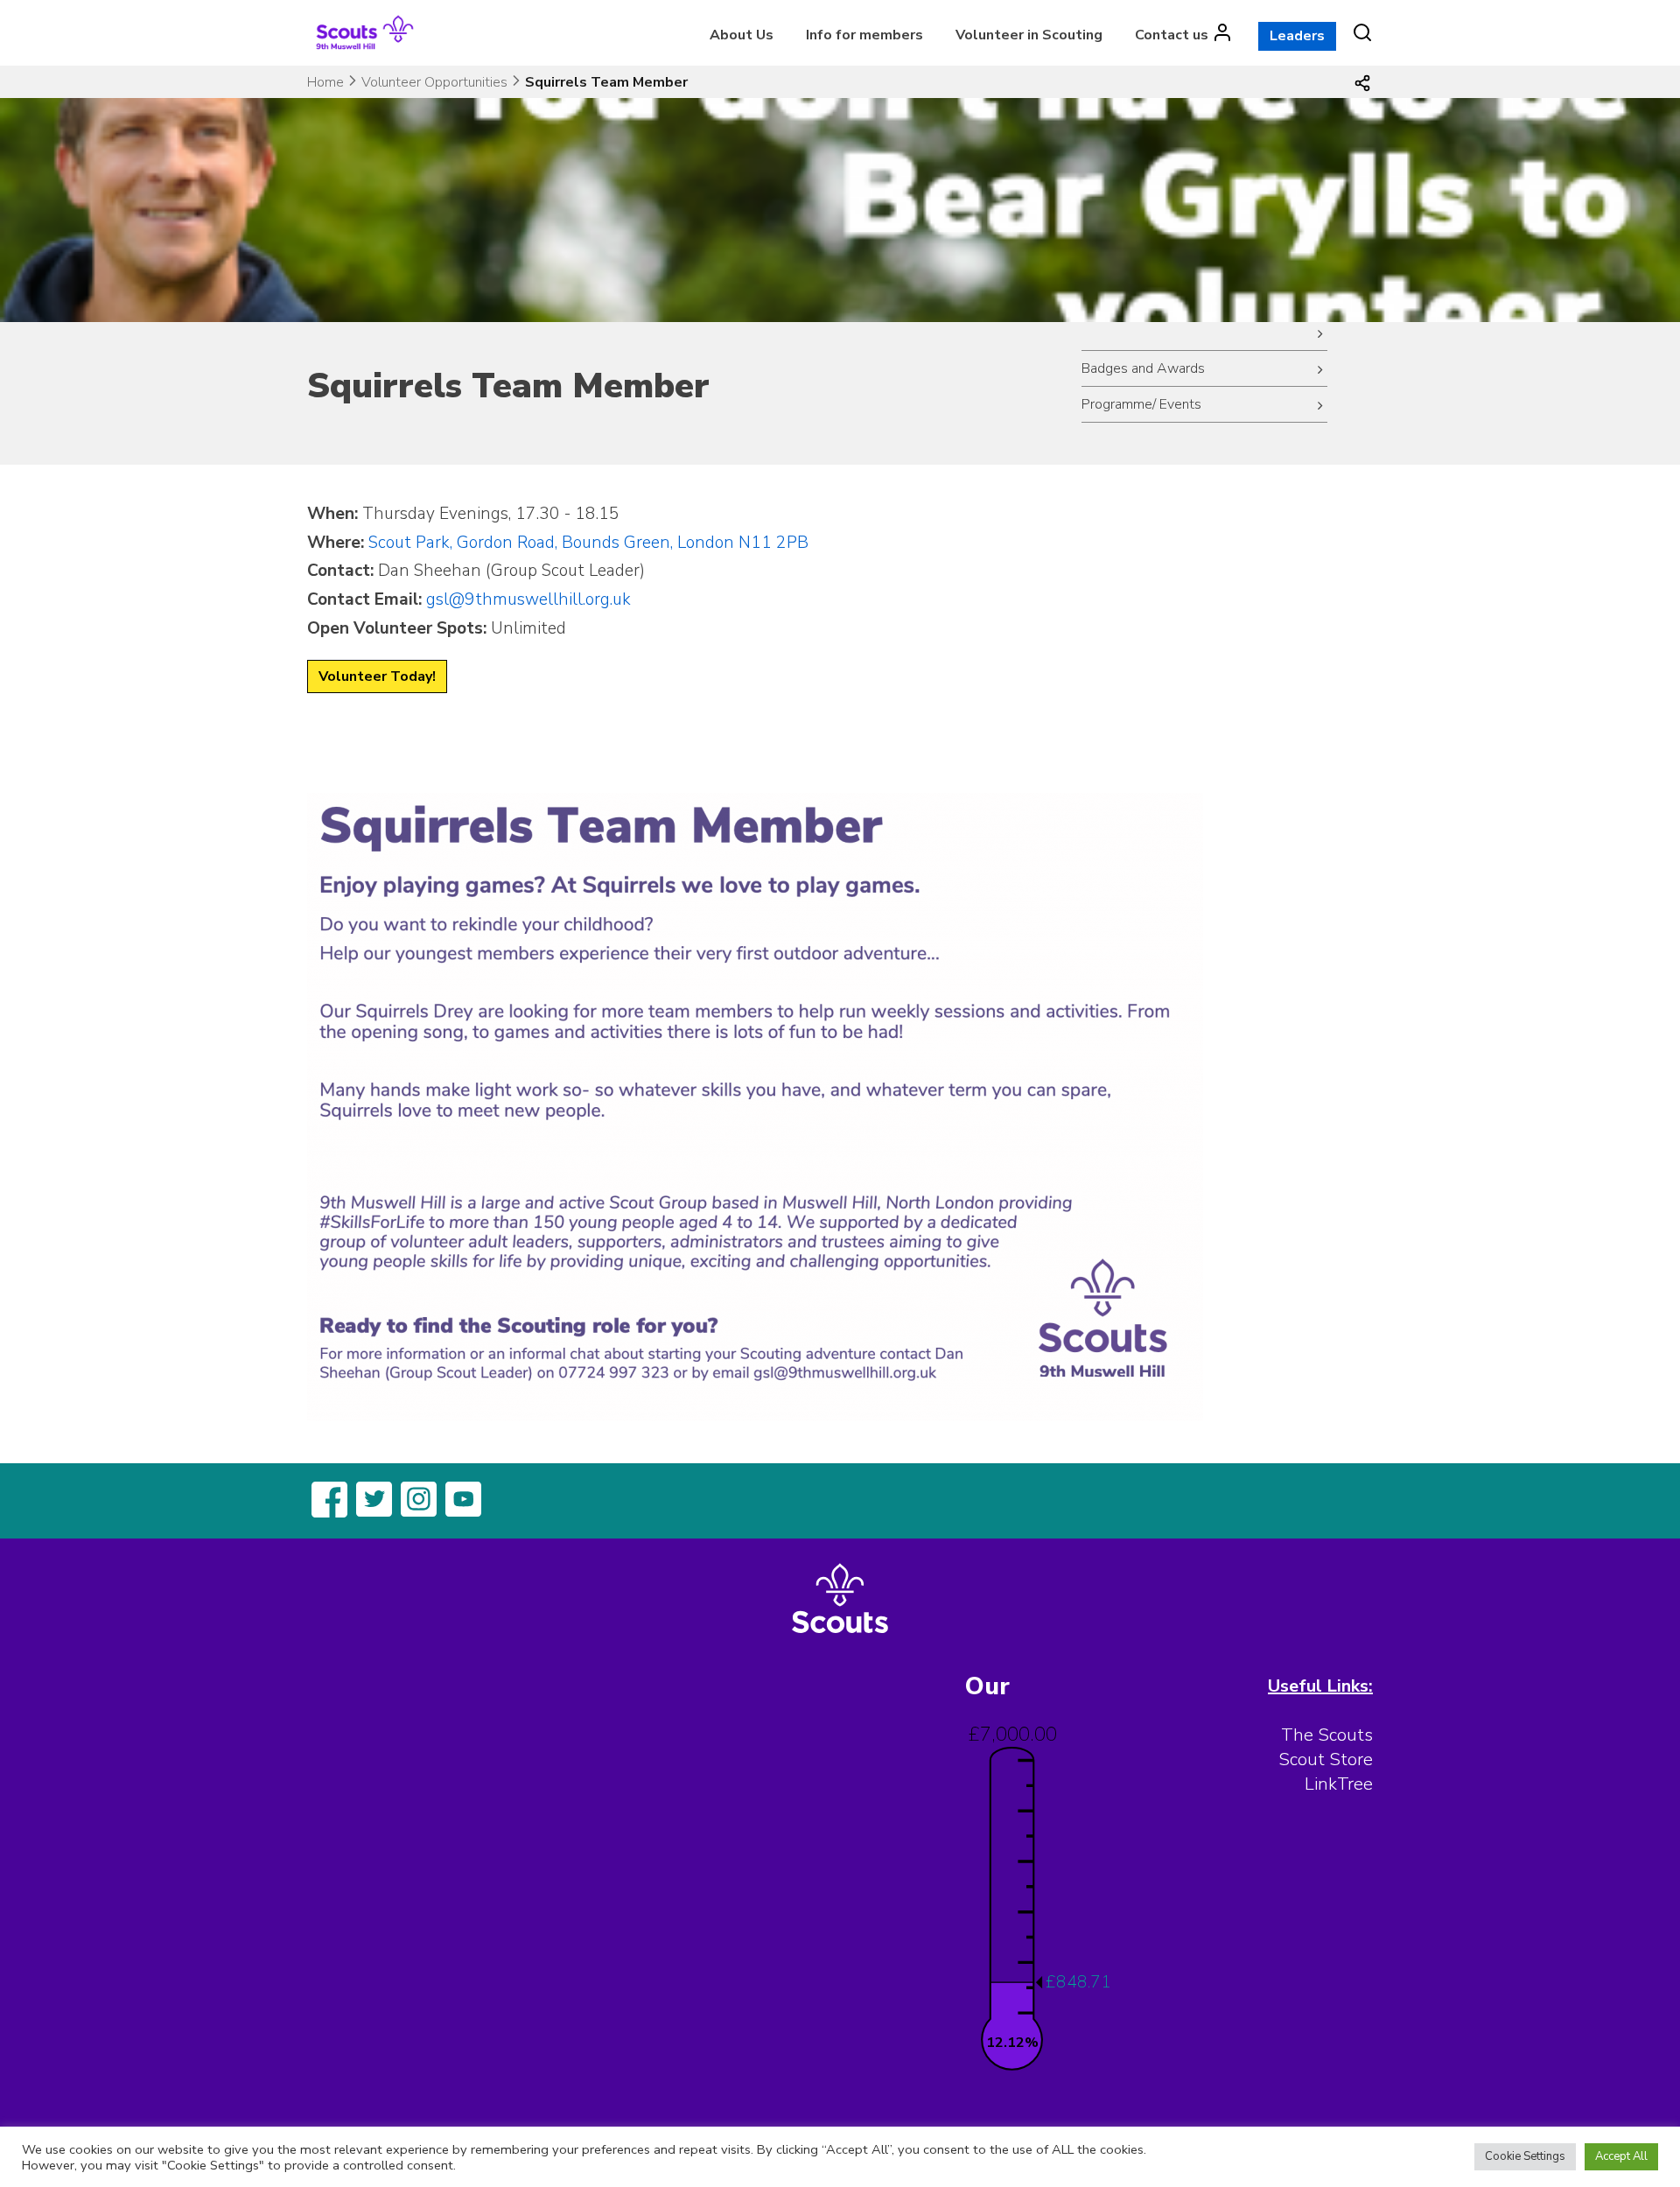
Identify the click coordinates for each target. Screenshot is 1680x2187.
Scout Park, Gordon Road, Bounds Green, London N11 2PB (588, 543)
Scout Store (1326, 1759)
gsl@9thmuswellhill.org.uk (528, 599)
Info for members (864, 35)
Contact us (1172, 35)
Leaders (1297, 36)
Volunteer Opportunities (434, 82)
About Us (742, 35)
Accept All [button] (1621, 2156)
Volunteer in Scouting (1029, 35)
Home (325, 82)
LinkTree (1339, 1784)
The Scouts (1327, 1735)
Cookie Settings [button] (1525, 2156)
